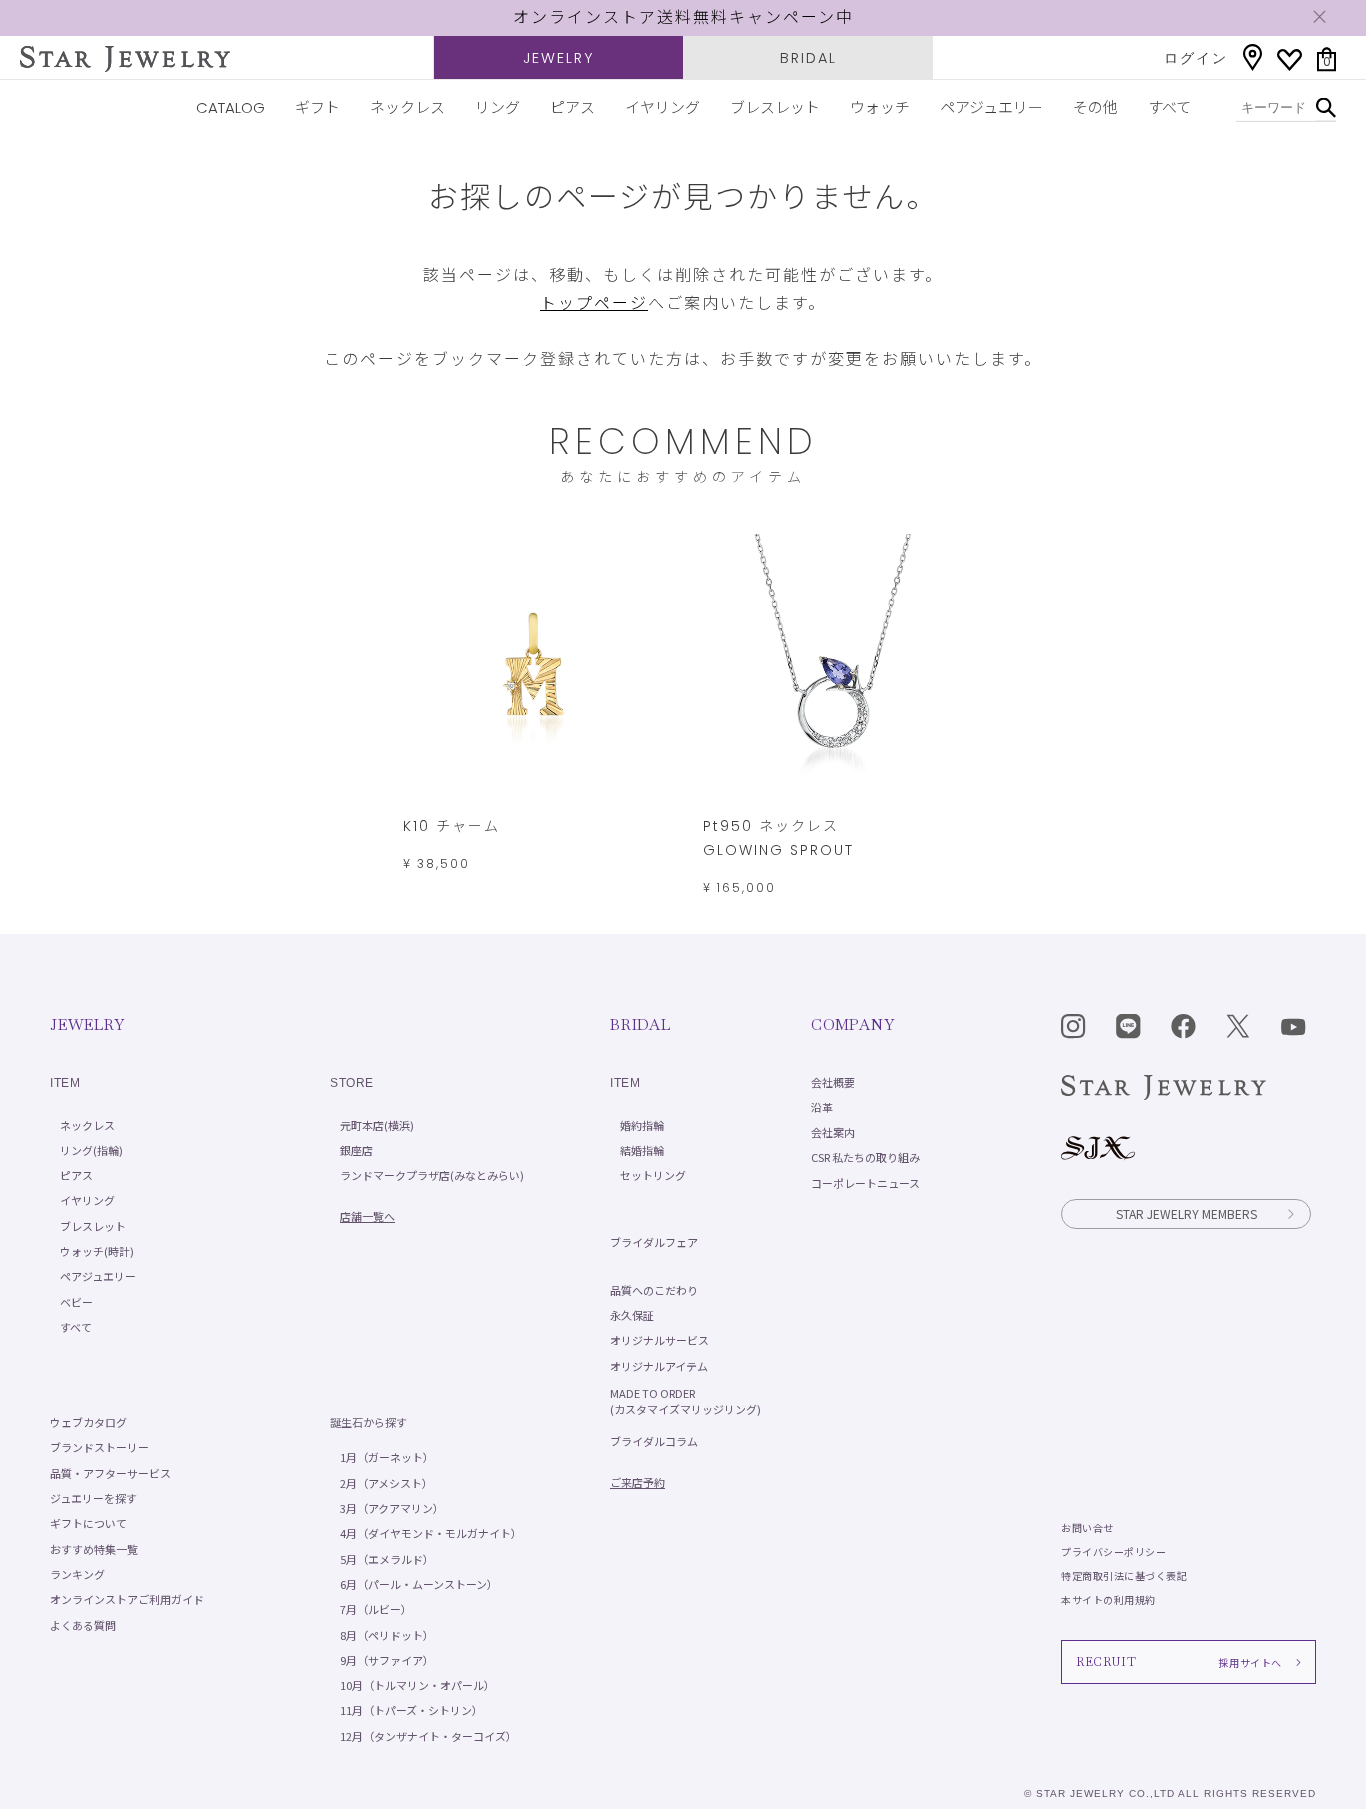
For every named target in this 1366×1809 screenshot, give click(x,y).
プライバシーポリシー (1113, 1551)
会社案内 (833, 1132)
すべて (1169, 107)
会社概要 (833, 1082)
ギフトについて (88, 1523)
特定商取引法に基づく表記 (1124, 1575)
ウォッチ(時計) (97, 1251)
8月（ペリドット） (387, 1635)
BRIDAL (808, 58)
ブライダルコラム (654, 1441)
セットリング (653, 1175)
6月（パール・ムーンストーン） (419, 1584)
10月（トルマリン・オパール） (417, 1685)
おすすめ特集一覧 (94, 1549)
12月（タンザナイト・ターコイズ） (428, 1736)
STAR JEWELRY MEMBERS (1186, 1213)
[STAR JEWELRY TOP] (125, 59)
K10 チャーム (451, 826)
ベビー (76, 1302)
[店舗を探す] (1252, 57)
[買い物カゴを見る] (1326, 59)
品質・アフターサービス (110, 1473)
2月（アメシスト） (386, 1483)
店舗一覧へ (367, 1216)
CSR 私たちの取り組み (865, 1157)
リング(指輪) (91, 1150)
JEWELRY (558, 58)
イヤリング (662, 107)
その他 (1095, 107)
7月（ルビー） (376, 1609)
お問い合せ (1087, 1527)
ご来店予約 (637, 1482)
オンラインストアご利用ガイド (127, 1599)
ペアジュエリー (991, 107)
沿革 (822, 1107)
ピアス (572, 107)
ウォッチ (880, 107)
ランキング (77, 1574)
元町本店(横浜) (377, 1125)
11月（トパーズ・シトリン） (411, 1710)
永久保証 (632, 1315)
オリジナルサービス (659, 1340)
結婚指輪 (642, 1150)
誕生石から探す (368, 1422)
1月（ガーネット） (387, 1457)
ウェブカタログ (88, 1422)
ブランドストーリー (99, 1447)
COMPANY (852, 1024)
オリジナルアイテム (659, 1366)
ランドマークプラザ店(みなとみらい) (432, 1175)
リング (497, 107)
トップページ (594, 303)
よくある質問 (83, 1625)
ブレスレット (775, 107)
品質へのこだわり (654, 1290)
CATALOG (230, 107)
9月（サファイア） (387, 1660)
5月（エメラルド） (387, 1559)
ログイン (1196, 58)
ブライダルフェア (654, 1242)
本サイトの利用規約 (1108, 1599)
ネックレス (407, 107)
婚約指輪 (642, 1125)
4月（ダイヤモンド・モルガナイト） (431, 1533)
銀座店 (356, 1150)
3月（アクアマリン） (392, 1508)
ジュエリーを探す (93, 1498)
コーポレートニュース (865, 1183)
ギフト (317, 107)
